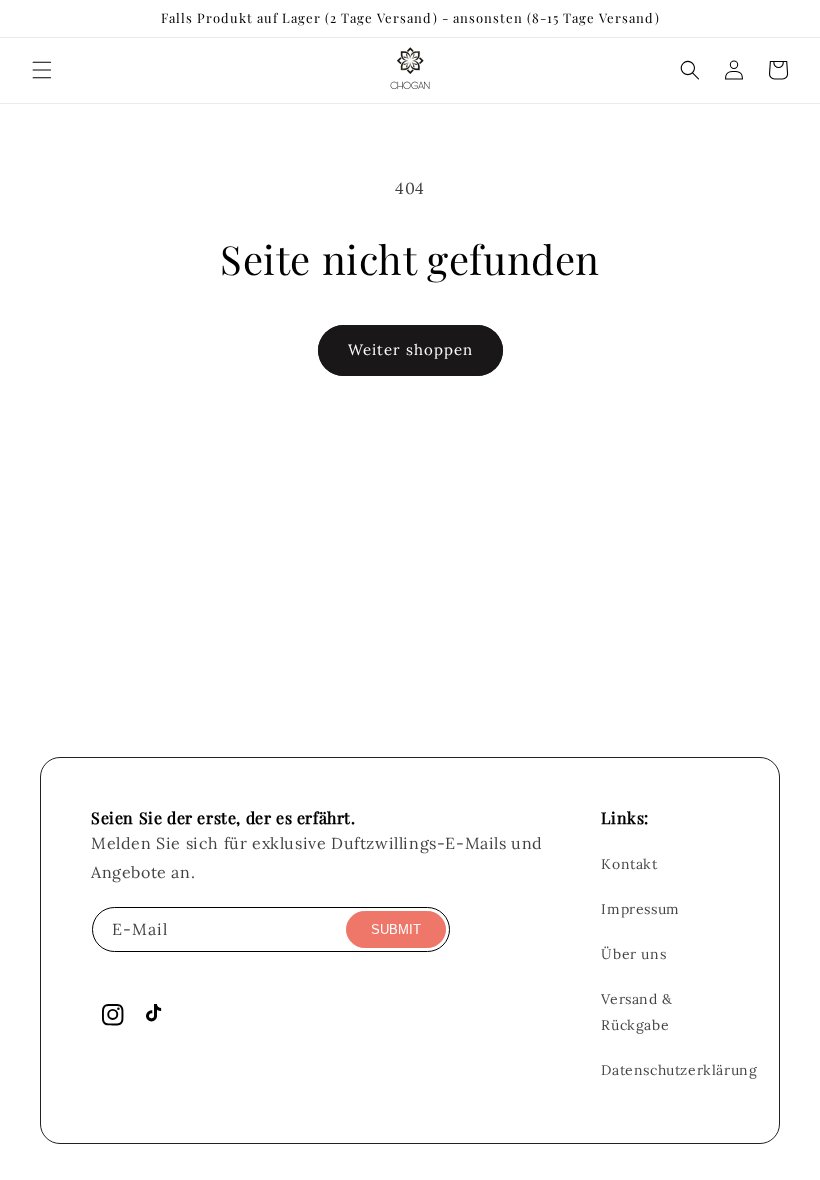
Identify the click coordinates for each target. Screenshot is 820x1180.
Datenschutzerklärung (679, 1070)
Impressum (640, 909)
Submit (396, 929)
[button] (42, 70)
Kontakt (629, 864)
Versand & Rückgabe (636, 1011)
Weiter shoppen (410, 349)
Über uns (633, 954)
